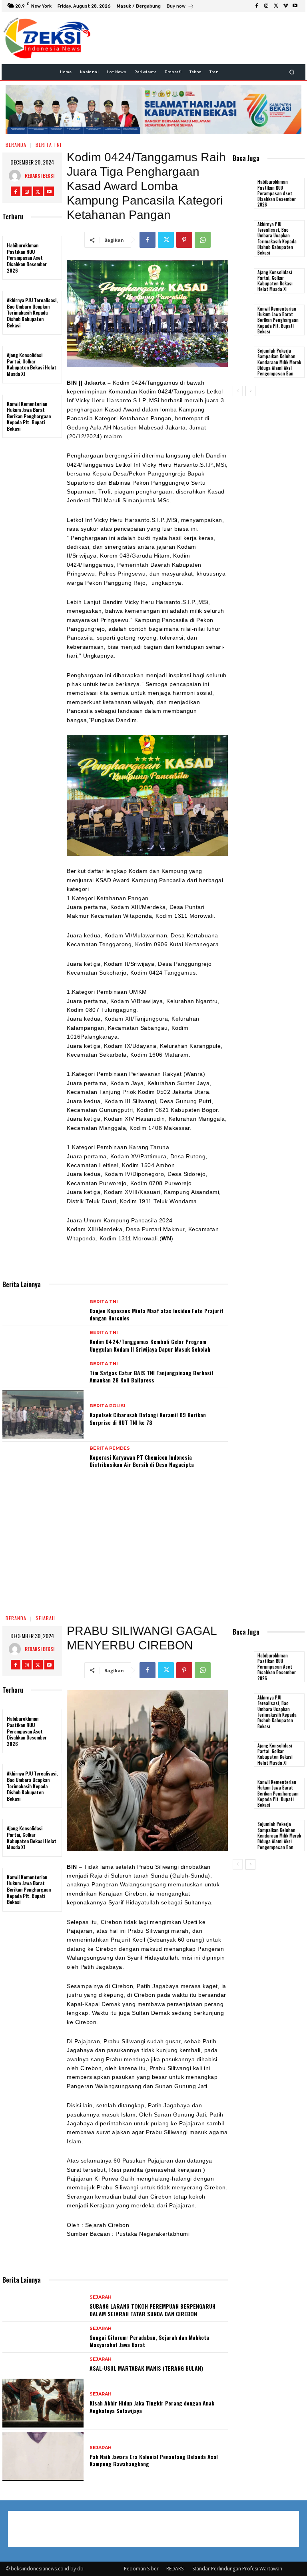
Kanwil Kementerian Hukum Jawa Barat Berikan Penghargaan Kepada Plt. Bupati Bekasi (29, 416)
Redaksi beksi (40, 176)
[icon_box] (180, 7)
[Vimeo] (285, 6)
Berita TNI (49, 145)
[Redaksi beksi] (17, 176)
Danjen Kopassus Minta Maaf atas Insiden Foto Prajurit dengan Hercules (156, 1314)
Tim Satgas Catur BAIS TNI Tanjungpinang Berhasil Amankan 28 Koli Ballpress (151, 1376)
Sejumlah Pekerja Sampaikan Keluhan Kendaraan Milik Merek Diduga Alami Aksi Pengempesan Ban (280, 362)
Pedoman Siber (141, 2569)
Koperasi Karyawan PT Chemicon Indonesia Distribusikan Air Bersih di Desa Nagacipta (142, 1461)
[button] (292, 72)
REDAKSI (175, 2569)
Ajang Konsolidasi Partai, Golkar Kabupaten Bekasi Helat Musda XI (32, 364)
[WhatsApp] (203, 240)
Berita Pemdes (110, 1448)
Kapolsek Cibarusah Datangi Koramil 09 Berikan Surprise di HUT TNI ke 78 (148, 1418)
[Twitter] (276, 6)
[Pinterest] (184, 240)
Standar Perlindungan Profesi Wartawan (237, 2569)
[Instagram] (266, 6)
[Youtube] (295, 6)
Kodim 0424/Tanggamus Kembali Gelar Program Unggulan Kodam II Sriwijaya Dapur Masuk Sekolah (150, 1345)
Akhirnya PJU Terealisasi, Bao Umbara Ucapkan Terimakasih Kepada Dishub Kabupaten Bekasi (32, 312)
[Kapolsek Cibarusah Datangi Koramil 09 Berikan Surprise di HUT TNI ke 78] (43, 1415)
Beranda (16, 145)
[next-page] (250, 391)
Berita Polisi (108, 1406)
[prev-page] (238, 391)
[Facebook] (257, 6)
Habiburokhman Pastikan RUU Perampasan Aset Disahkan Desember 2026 (27, 258)
